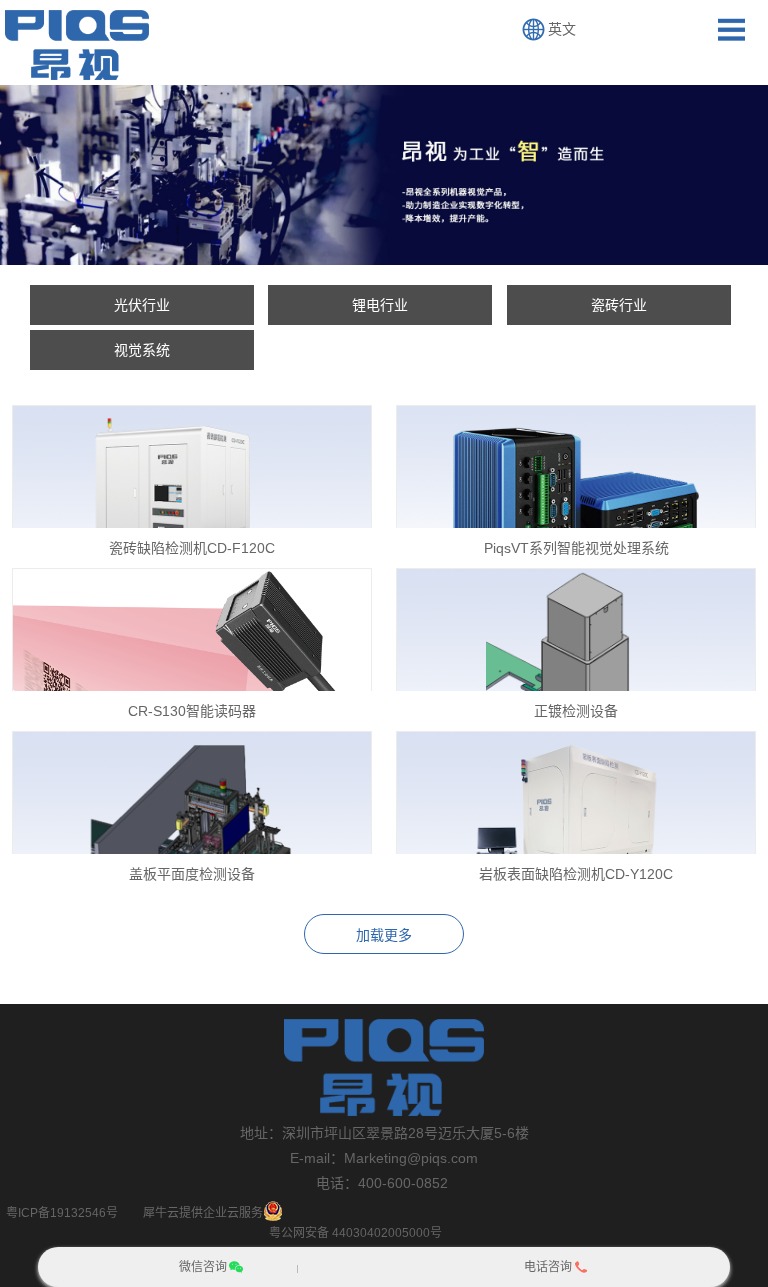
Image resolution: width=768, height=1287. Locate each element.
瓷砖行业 (619, 305)
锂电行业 (380, 305)
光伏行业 (142, 305)
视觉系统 (142, 350)
